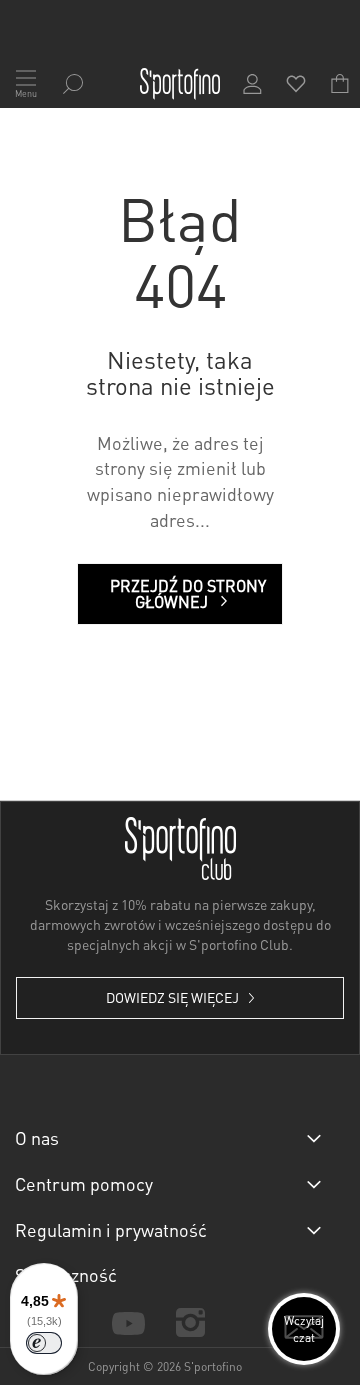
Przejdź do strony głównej (188, 593)
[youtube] (128, 1321)
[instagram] (190, 1322)
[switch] (44, 1343)
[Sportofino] (180, 84)
